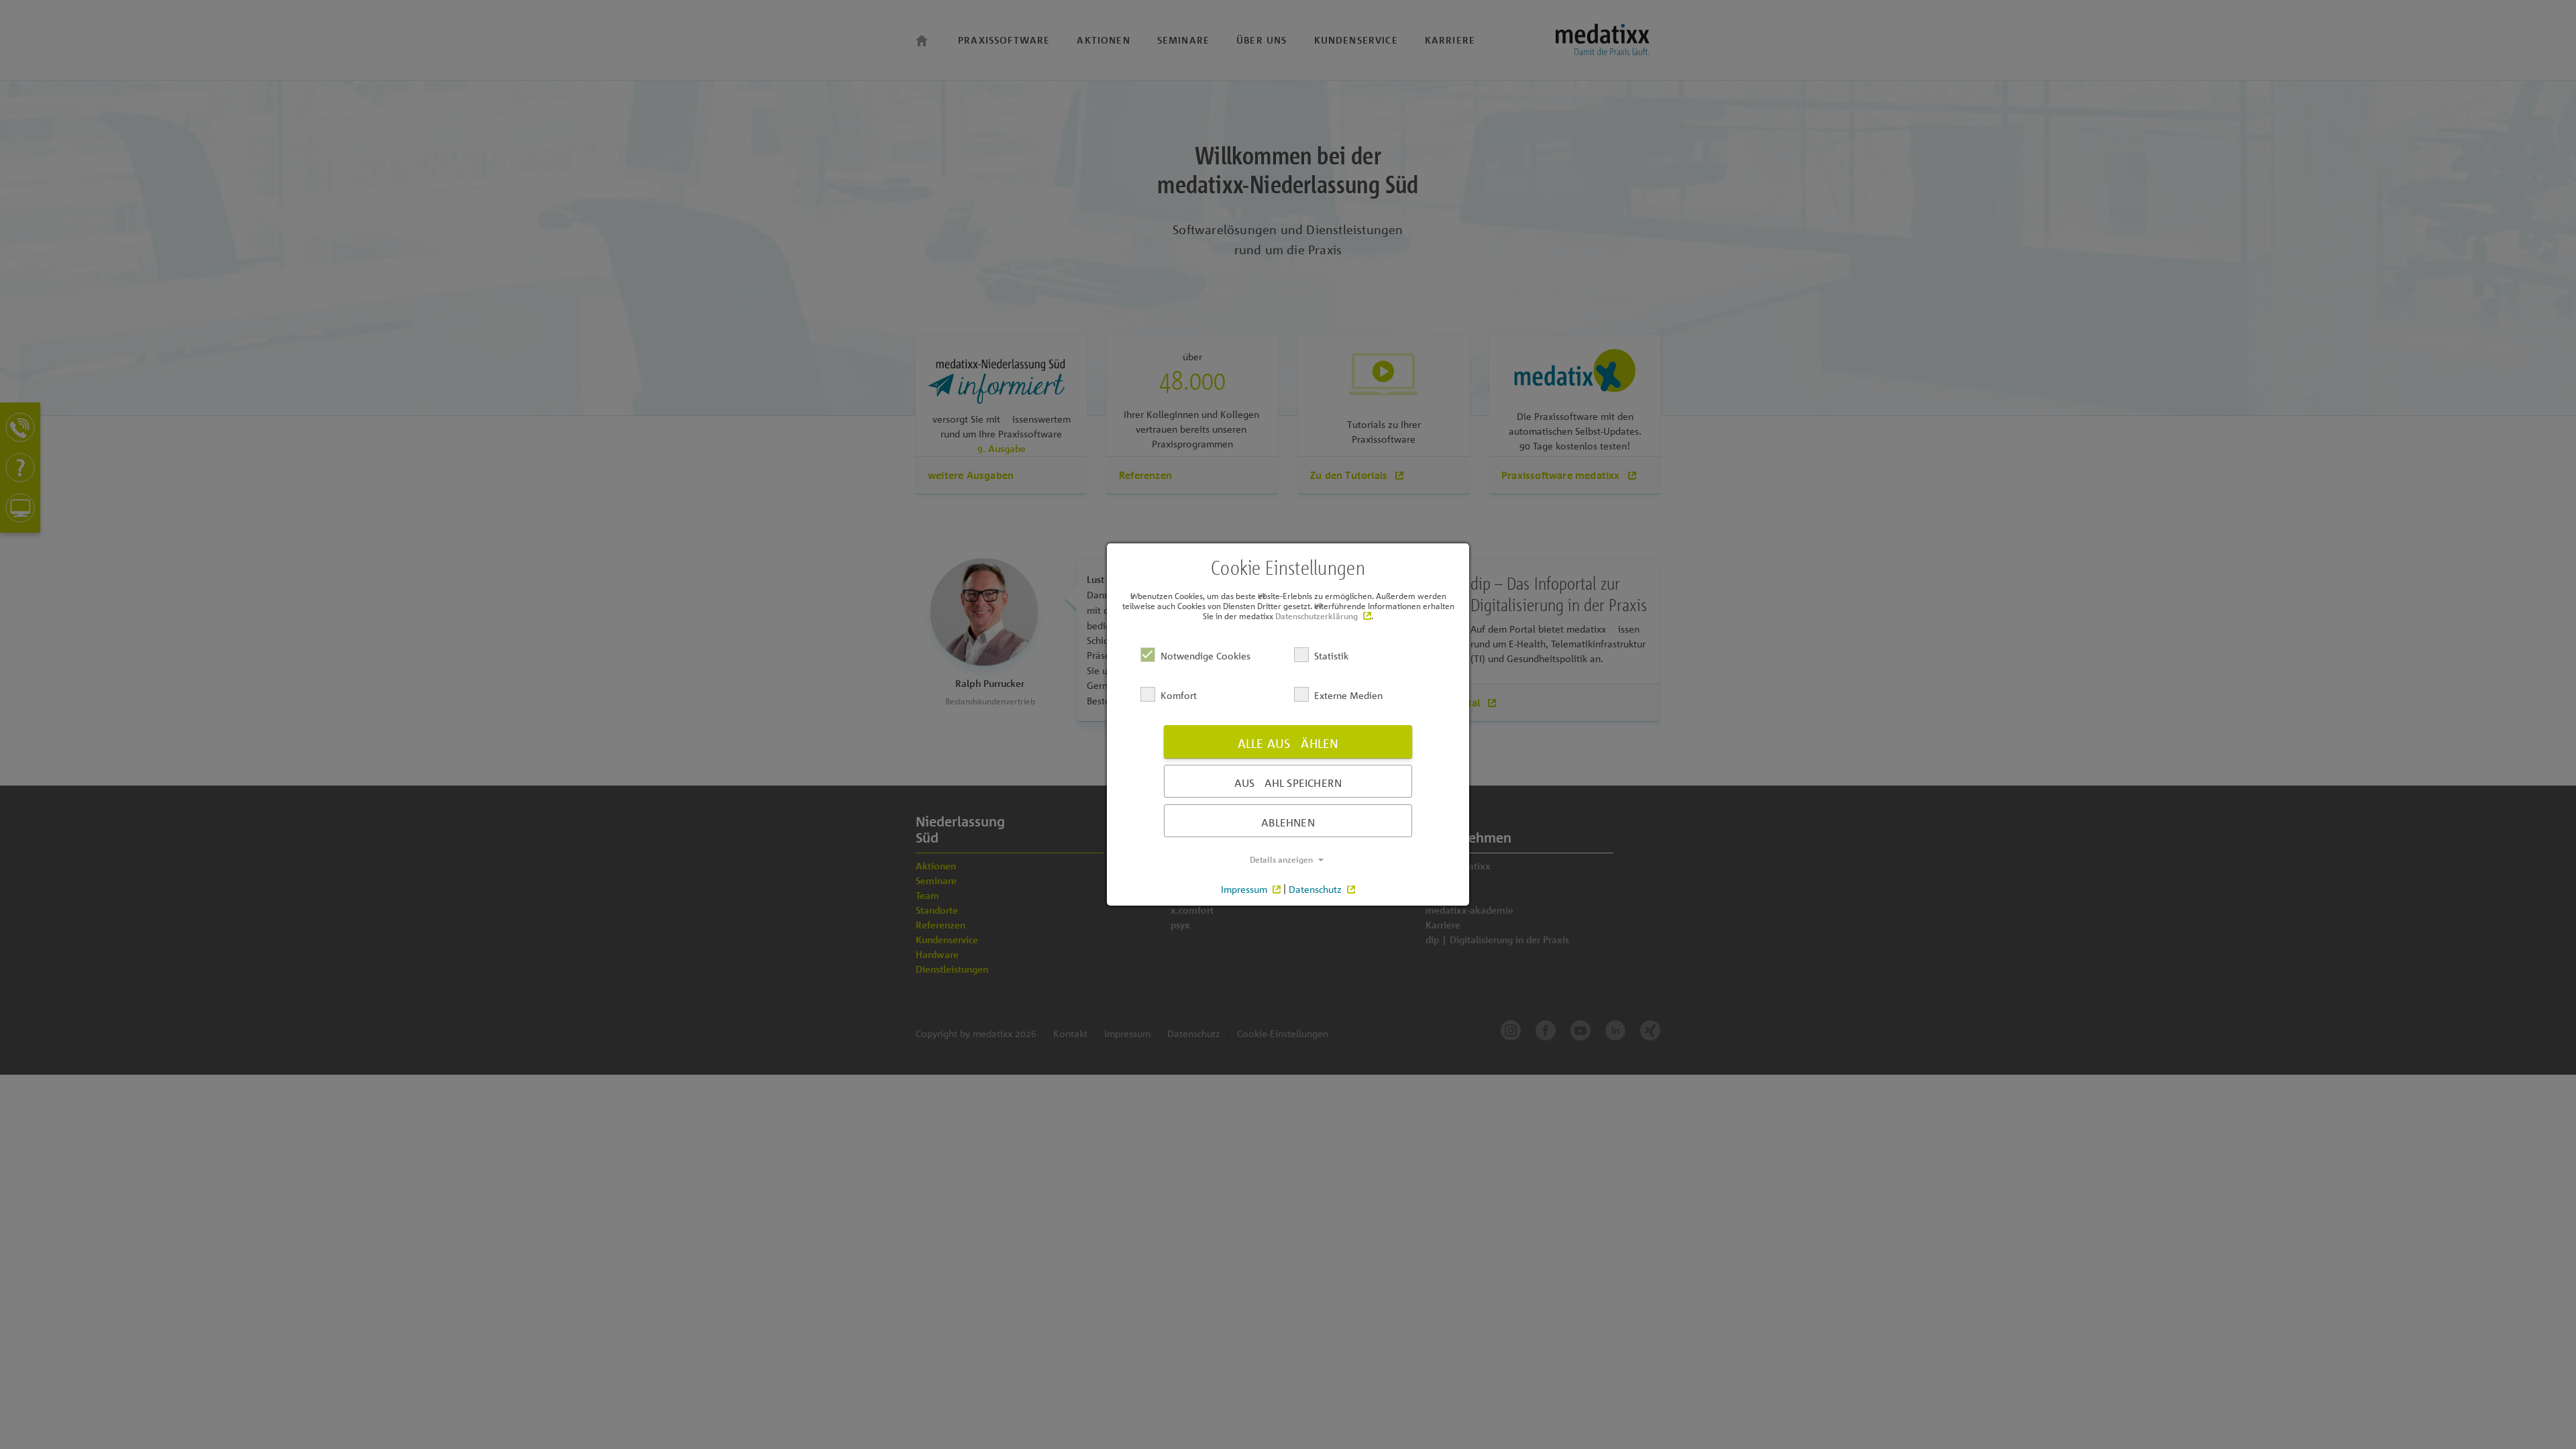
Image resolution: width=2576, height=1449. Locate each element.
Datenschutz (1315, 889)
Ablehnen (1288, 822)
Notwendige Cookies (1205, 655)
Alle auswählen (1288, 743)
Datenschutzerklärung (1317, 616)
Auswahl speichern (1288, 783)
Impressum (1244, 889)
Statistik (1331, 655)
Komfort (1179, 695)
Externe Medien (1348, 695)
